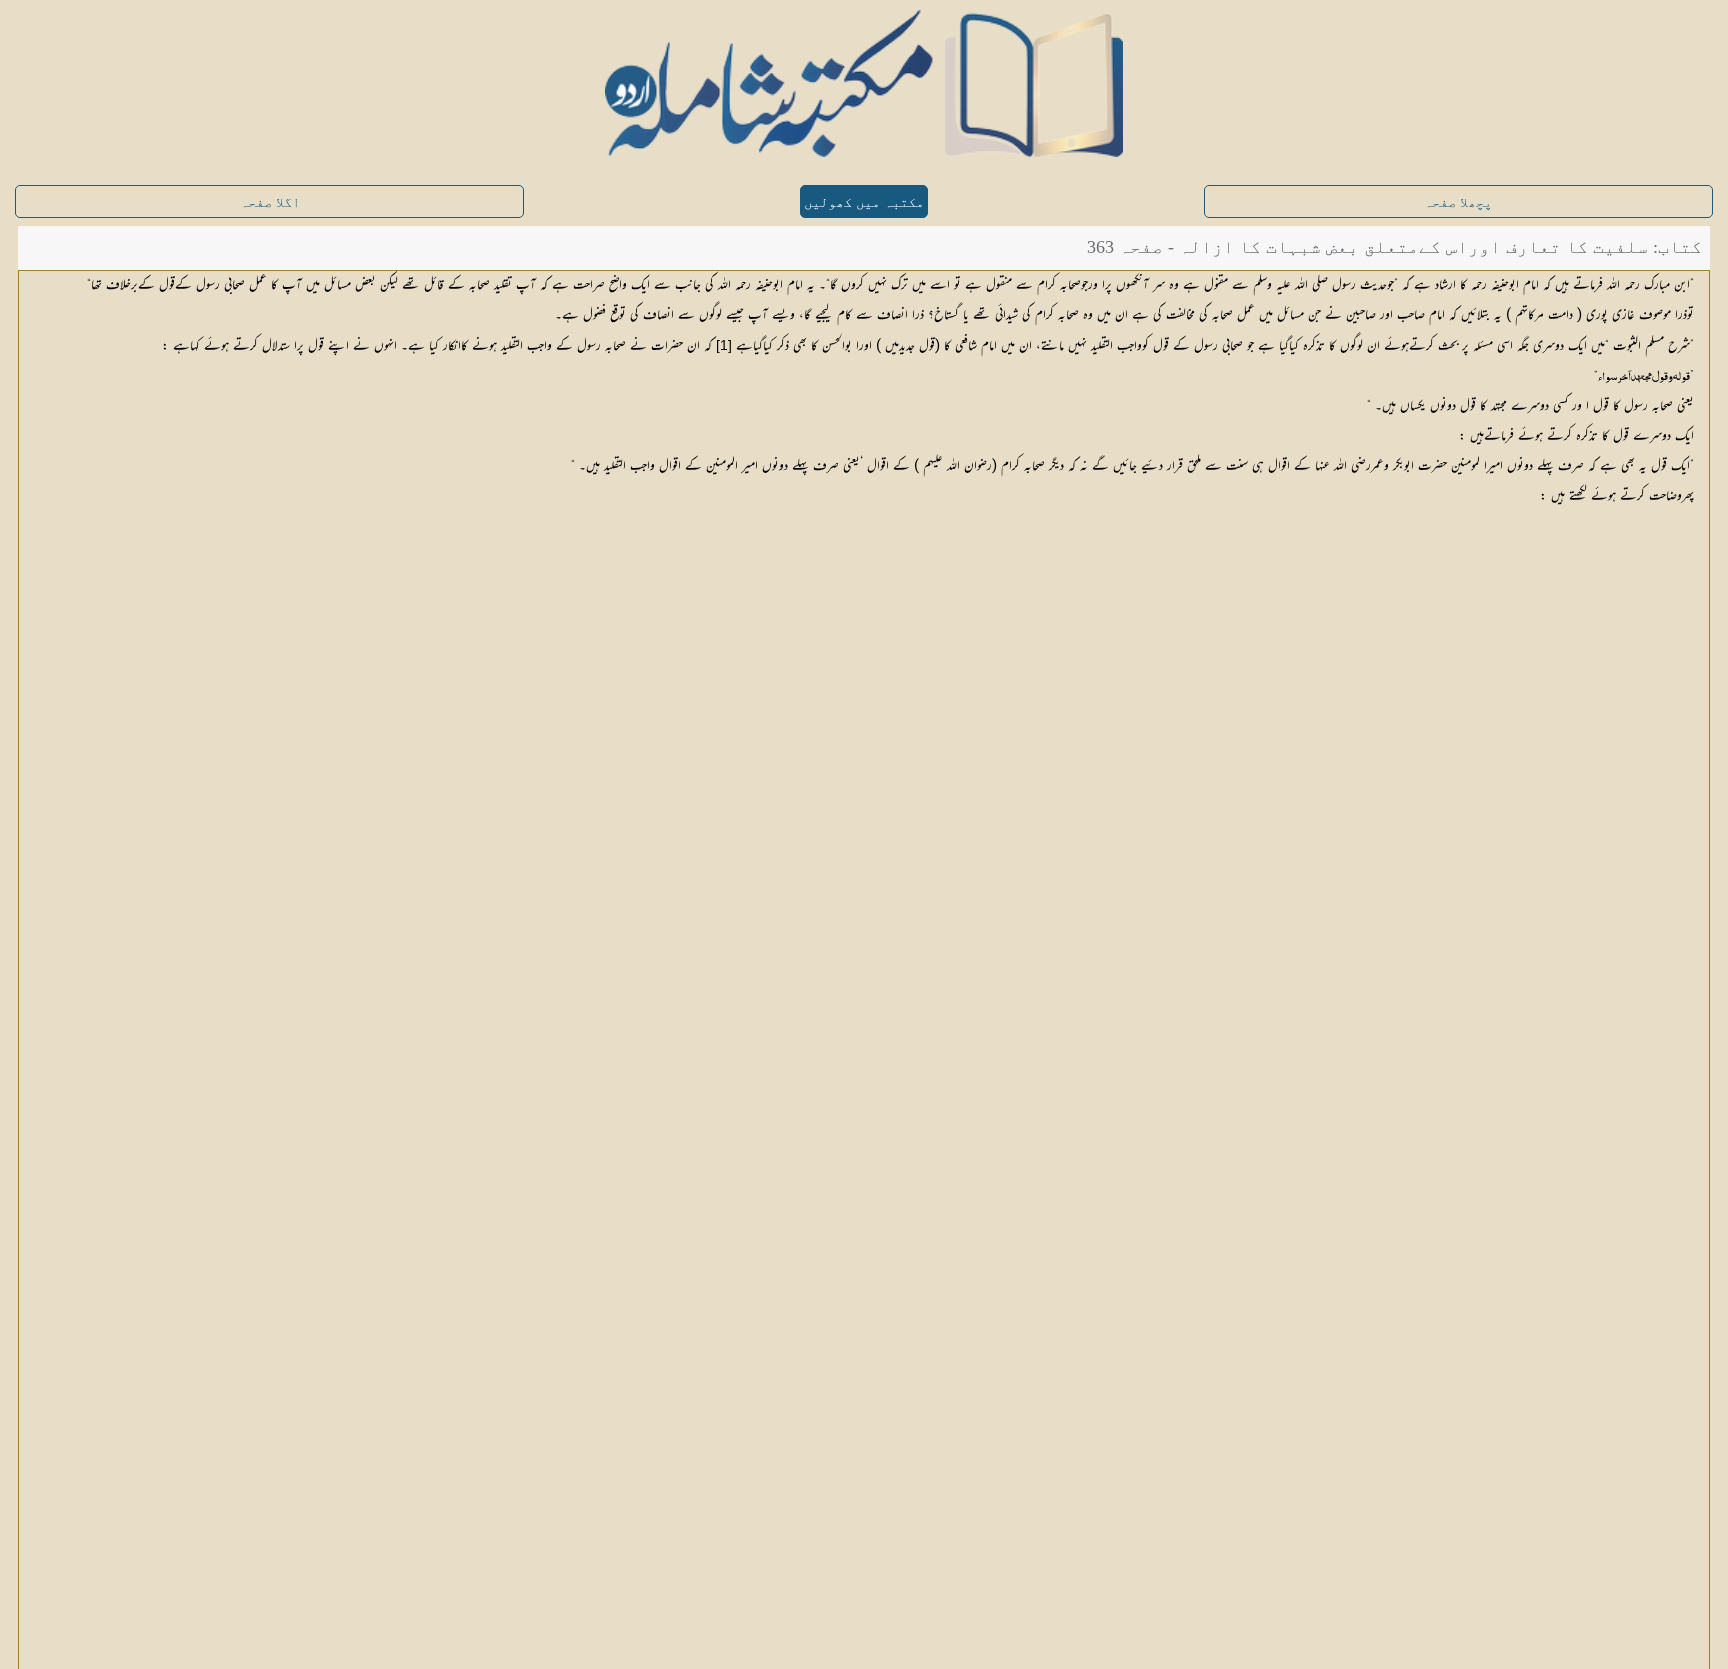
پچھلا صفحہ (1458, 202)
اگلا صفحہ (270, 202)
